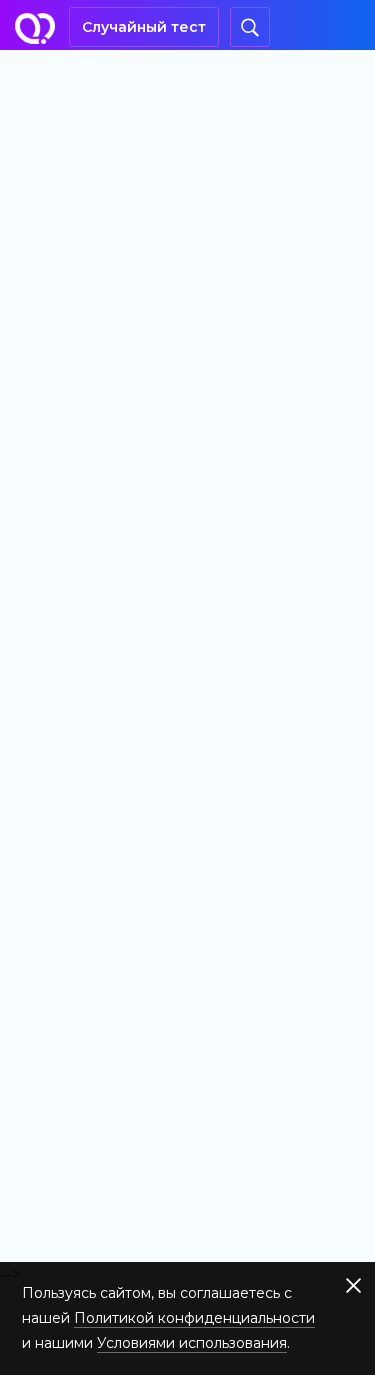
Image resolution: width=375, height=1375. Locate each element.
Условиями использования (192, 1343)
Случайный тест (144, 27)
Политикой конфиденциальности (194, 1318)
